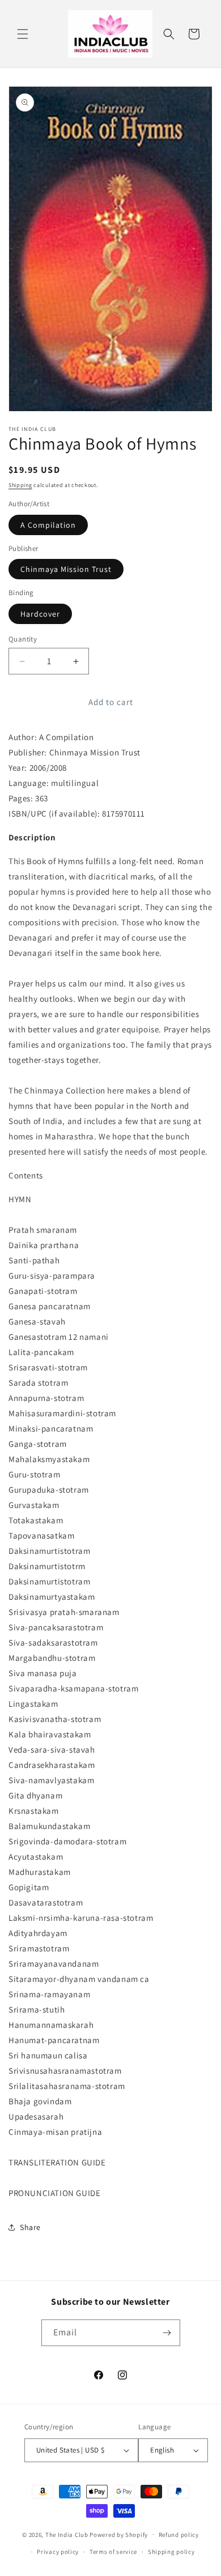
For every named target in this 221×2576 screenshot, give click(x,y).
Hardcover (40, 614)
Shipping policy (171, 2552)
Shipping (20, 485)
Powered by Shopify (119, 2534)
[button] (23, 34)
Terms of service (113, 2552)
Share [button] (30, 2227)
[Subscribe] (167, 2333)
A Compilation (48, 525)
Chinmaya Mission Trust (66, 569)
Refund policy (179, 2535)
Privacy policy (58, 2552)
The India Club (67, 2534)
